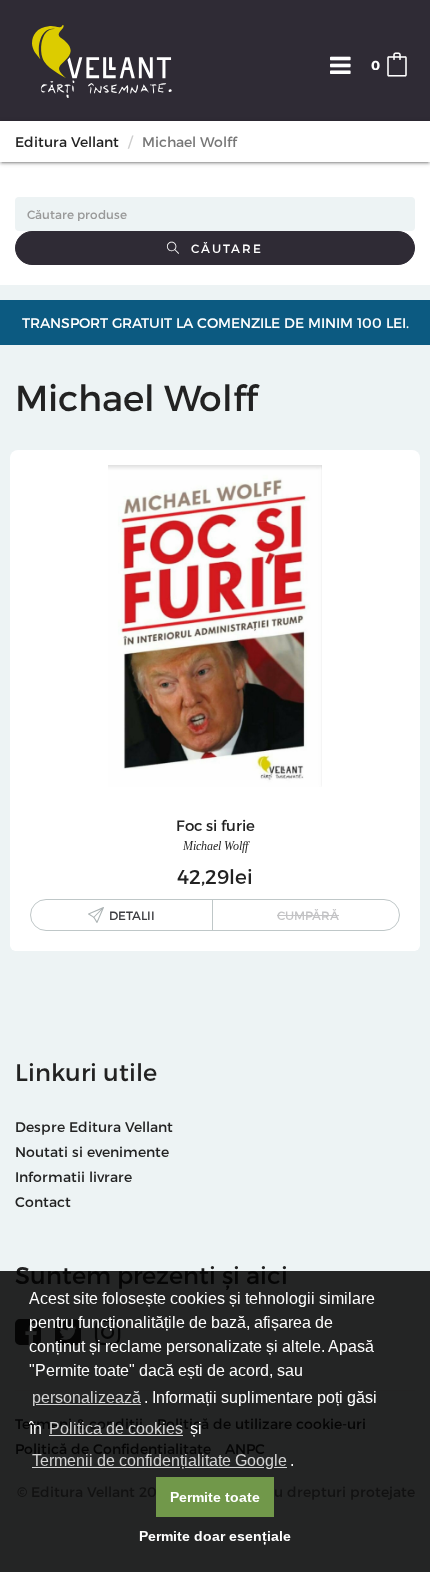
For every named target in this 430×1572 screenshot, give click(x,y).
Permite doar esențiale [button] (215, 1536)
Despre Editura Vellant (94, 1126)
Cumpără (308, 915)
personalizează (86, 1397)
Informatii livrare (73, 1176)
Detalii (132, 915)
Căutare (222, 248)
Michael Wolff (215, 846)
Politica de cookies (116, 1428)
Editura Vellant (67, 141)
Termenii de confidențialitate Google (159, 1460)
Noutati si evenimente (92, 1151)
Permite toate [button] (215, 1497)
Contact (43, 1201)
